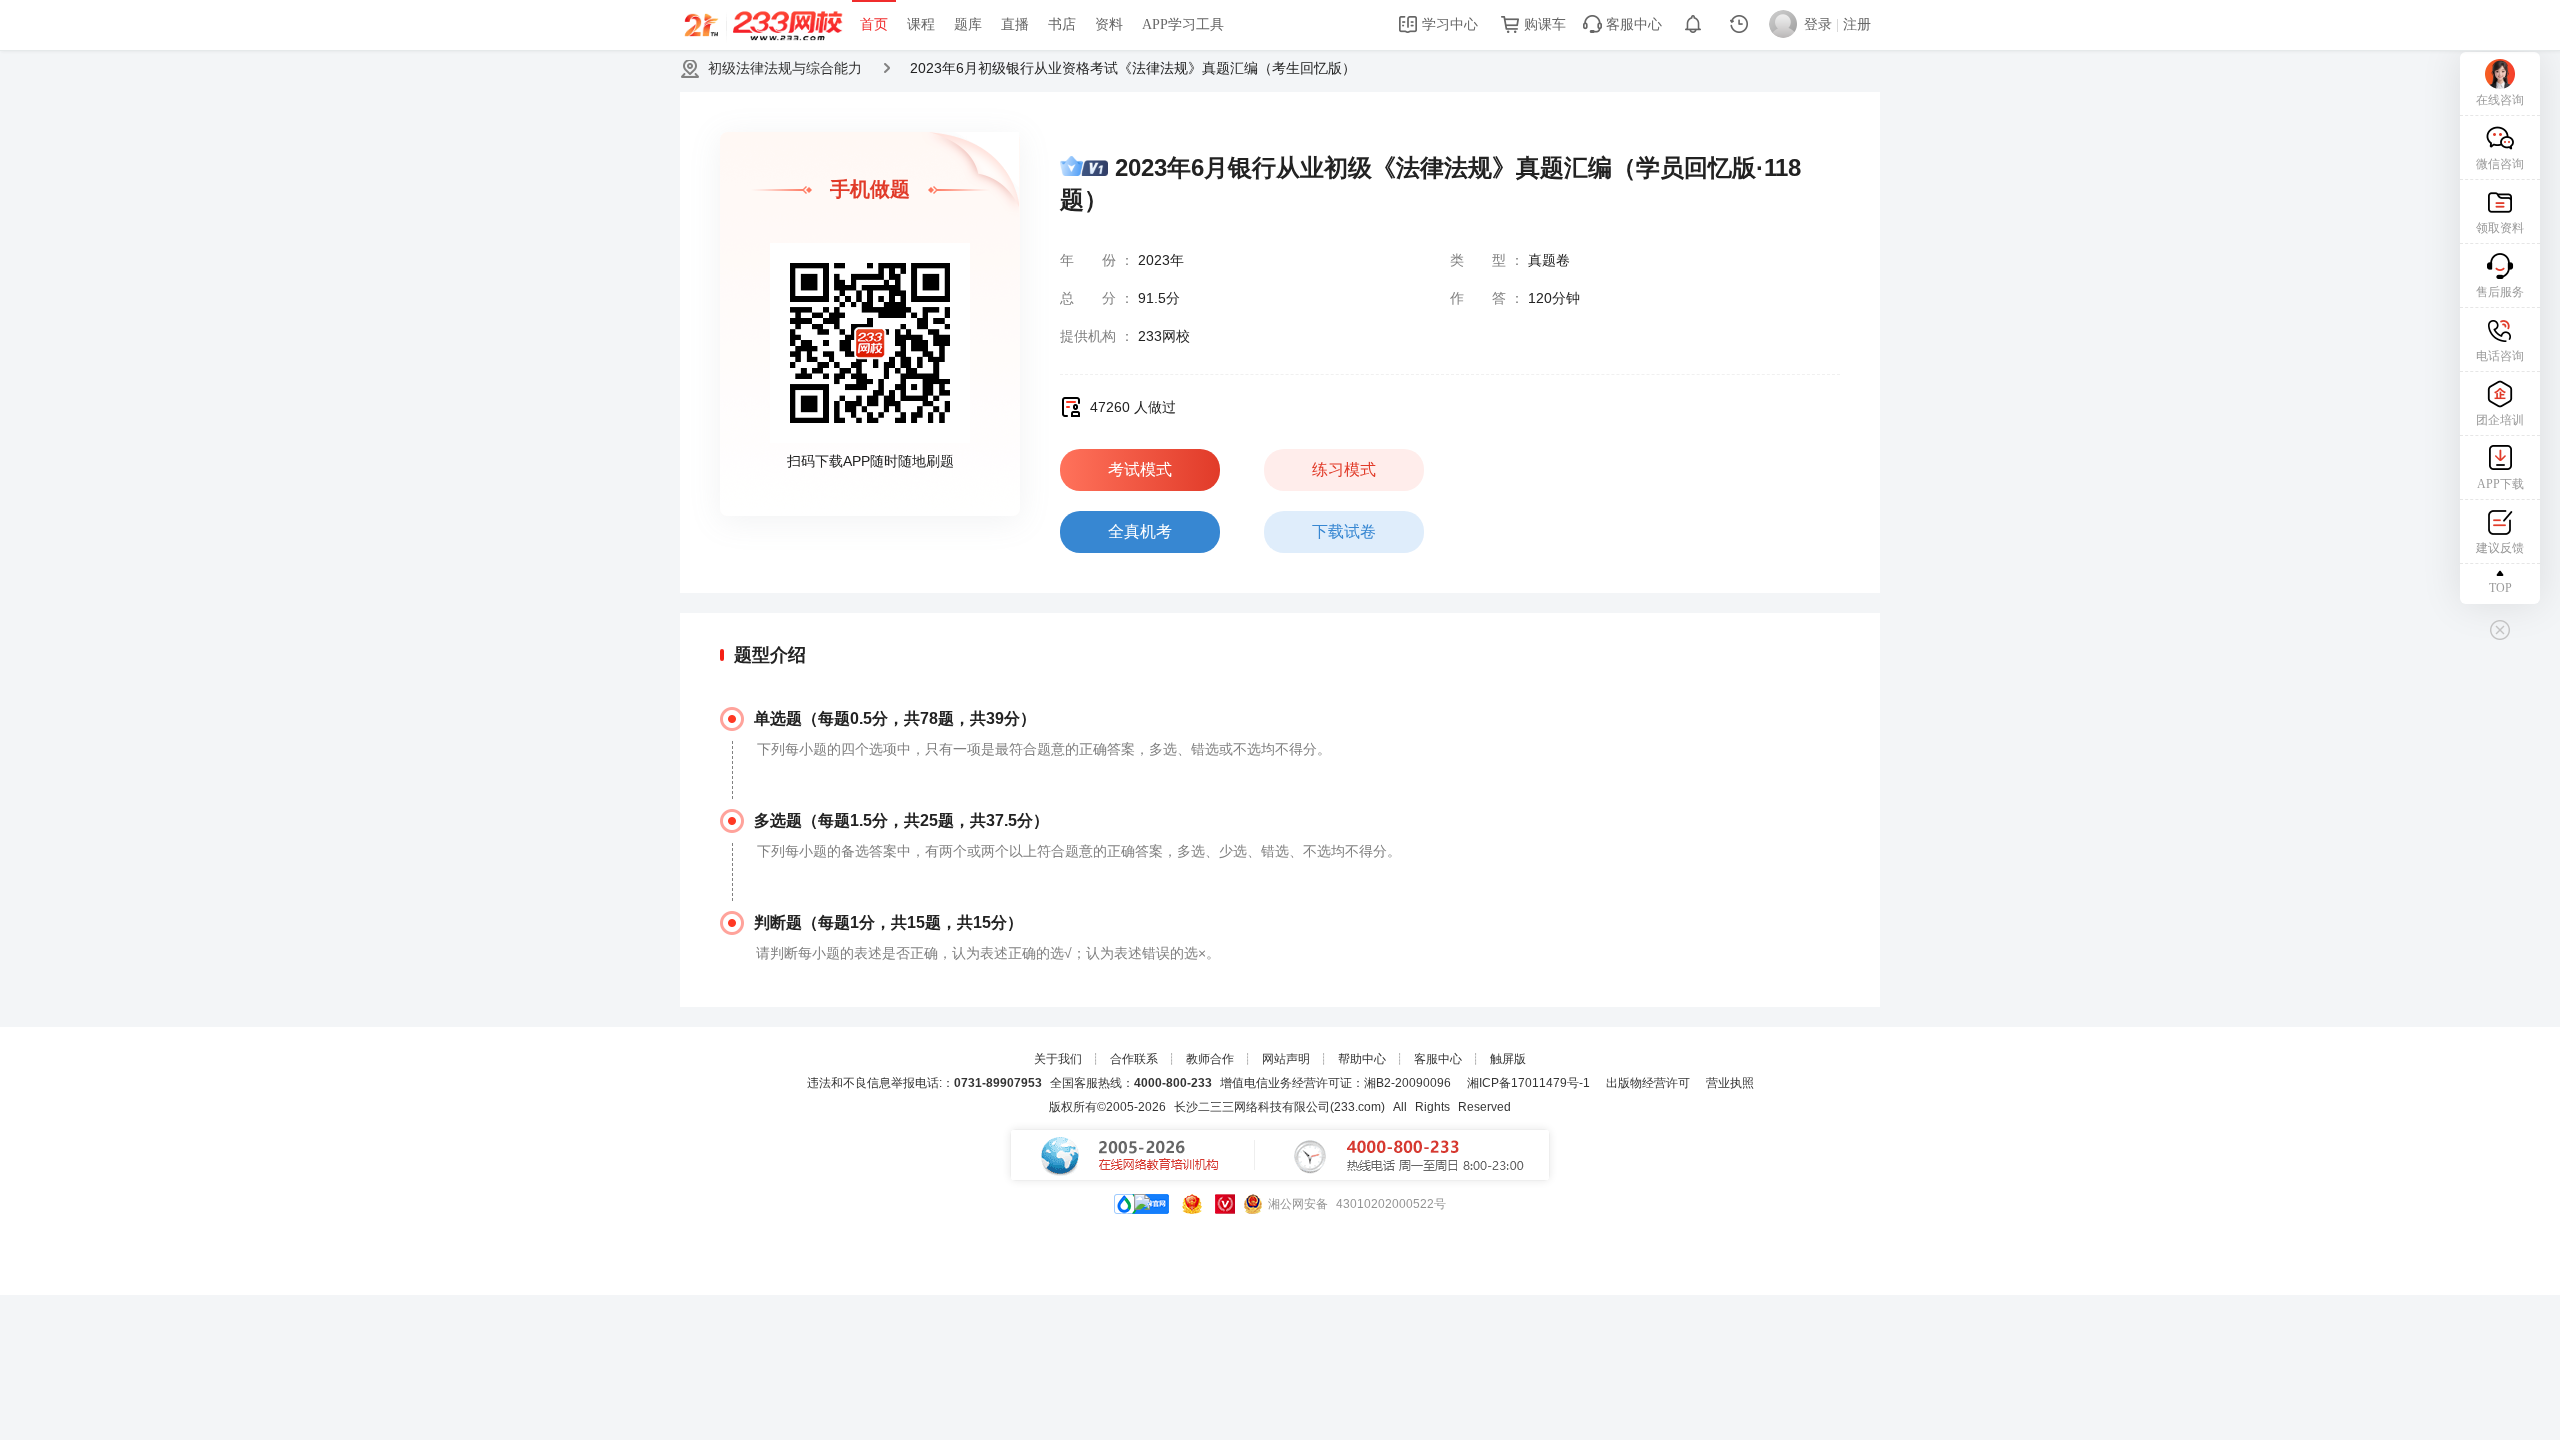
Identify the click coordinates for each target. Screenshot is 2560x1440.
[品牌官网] (1141, 1204)
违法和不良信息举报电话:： (924, 1083)
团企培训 (2500, 420)
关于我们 (1058, 1059)
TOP (2500, 588)
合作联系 (1134, 1059)
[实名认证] (1225, 1204)
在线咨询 (2500, 100)
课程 (921, 24)
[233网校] (765, 24)
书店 (1062, 24)
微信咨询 (2500, 164)
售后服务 (2500, 292)
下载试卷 (1344, 531)
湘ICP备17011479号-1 (1528, 1083)
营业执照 (1730, 1083)
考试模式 (1140, 469)
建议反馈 (2500, 548)
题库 (968, 24)
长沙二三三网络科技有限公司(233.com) (1279, 1107)
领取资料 (2500, 228)
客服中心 (1632, 24)
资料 (1109, 24)
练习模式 (1344, 469)
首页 (874, 24)
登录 (1818, 24)
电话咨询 (2500, 356)
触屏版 (1508, 1059)
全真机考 (1140, 531)
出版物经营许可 (1648, 1083)
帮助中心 (1362, 1059)
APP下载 (2500, 484)
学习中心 (1448, 24)
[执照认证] (1192, 1204)
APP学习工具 (1183, 24)
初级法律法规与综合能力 (785, 68)
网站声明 (1286, 1059)
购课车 (1543, 24)
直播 (1015, 24)
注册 (1857, 24)
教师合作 (1210, 1059)
